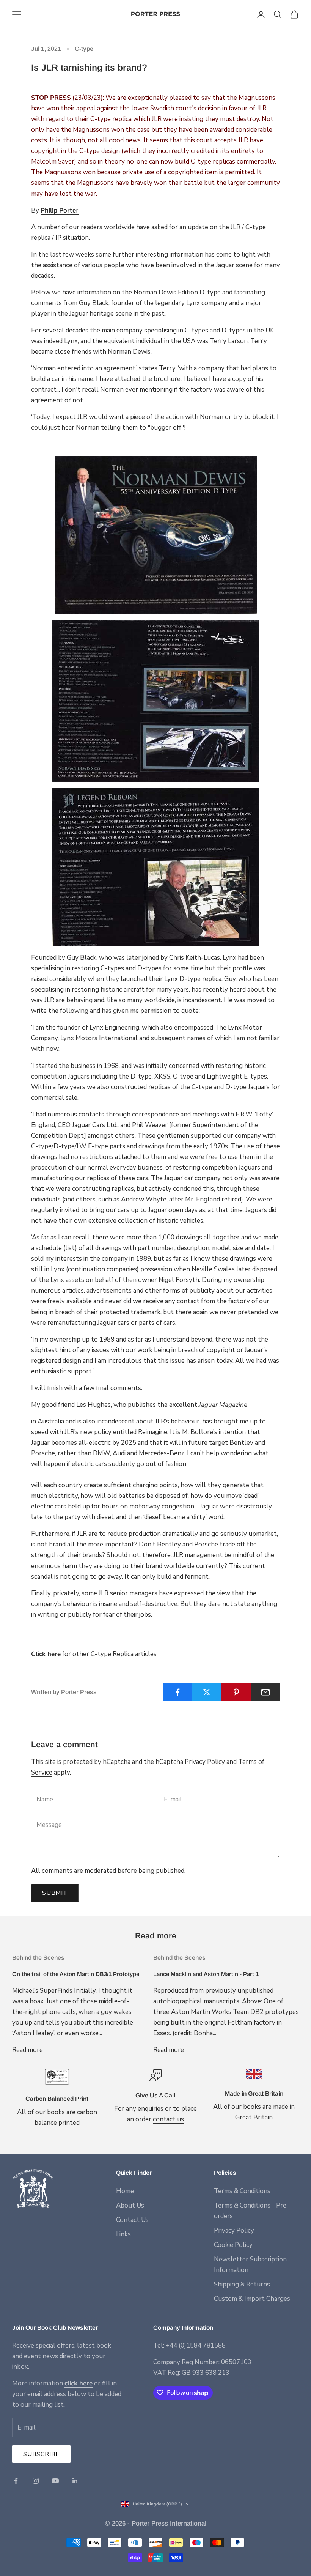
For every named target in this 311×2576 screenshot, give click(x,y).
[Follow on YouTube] (55, 2481)
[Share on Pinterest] (236, 1692)
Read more (27, 2050)
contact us (168, 2119)
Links (123, 2234)
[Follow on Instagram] (36, 2481)
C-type (84, 49)
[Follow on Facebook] (16, 2481)
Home (125, 2191)
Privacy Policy (205, 1762)
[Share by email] (265, 1692)
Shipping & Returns (242, 2284)
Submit (55, 1893)
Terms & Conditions (242, 2191)
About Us (130, 2205)
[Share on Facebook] (177, 1692)
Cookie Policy (233, 2245)
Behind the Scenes (38, 1958)
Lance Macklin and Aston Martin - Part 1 (206, 1974)
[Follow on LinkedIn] (75, 2481)
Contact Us (132, 2220)
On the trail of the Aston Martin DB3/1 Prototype (76, 1974)
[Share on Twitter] (207, 1692)
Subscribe (41, 2454)
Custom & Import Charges (252, 2299)
